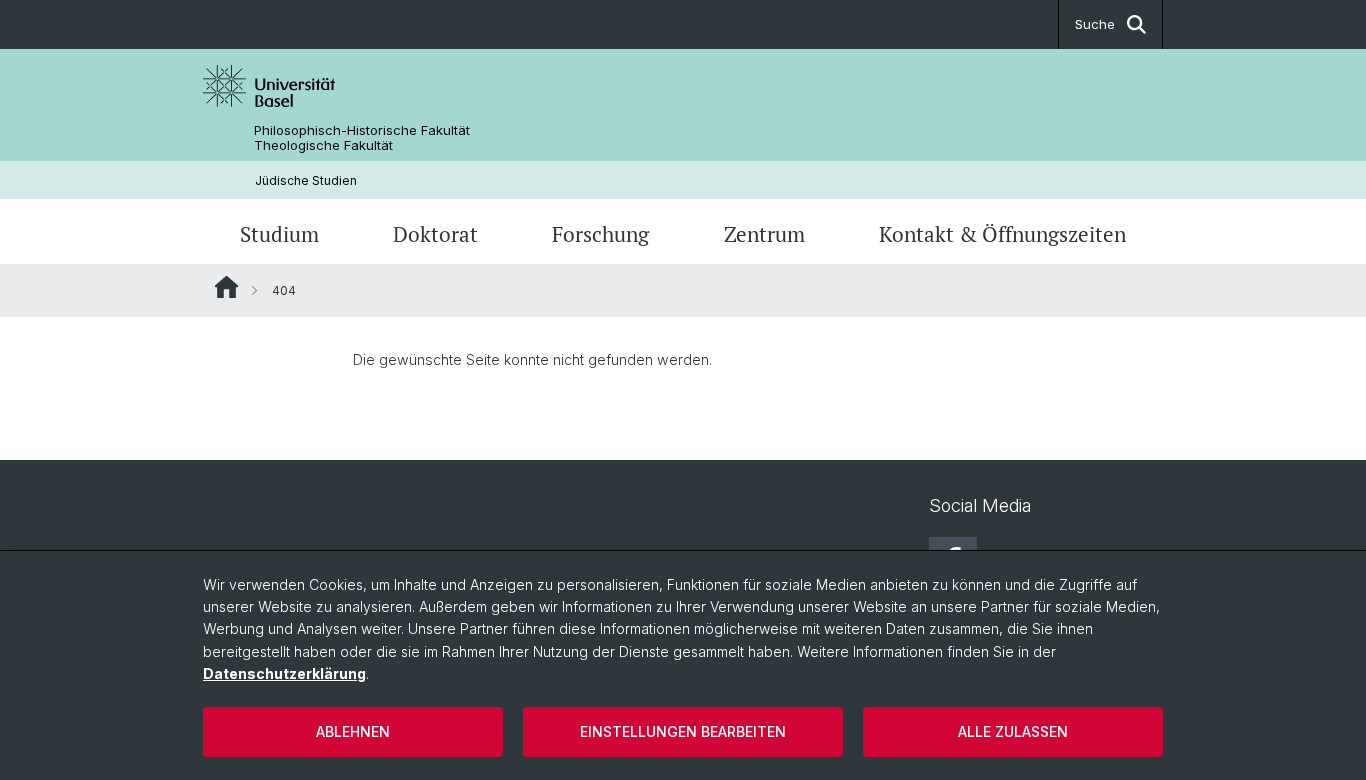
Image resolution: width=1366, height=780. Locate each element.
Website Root (226, 287)
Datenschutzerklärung (284, 673)
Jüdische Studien (306, 180)
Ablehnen (353, 731)
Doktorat (435, 234)
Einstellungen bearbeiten (683, 731)
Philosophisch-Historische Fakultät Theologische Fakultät (362, 138)
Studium (279, 234)
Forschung (600, 234)
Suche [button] (1095, 24)
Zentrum (764, 234)
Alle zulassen (1013, 731)
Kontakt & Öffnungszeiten (1002, 234)
